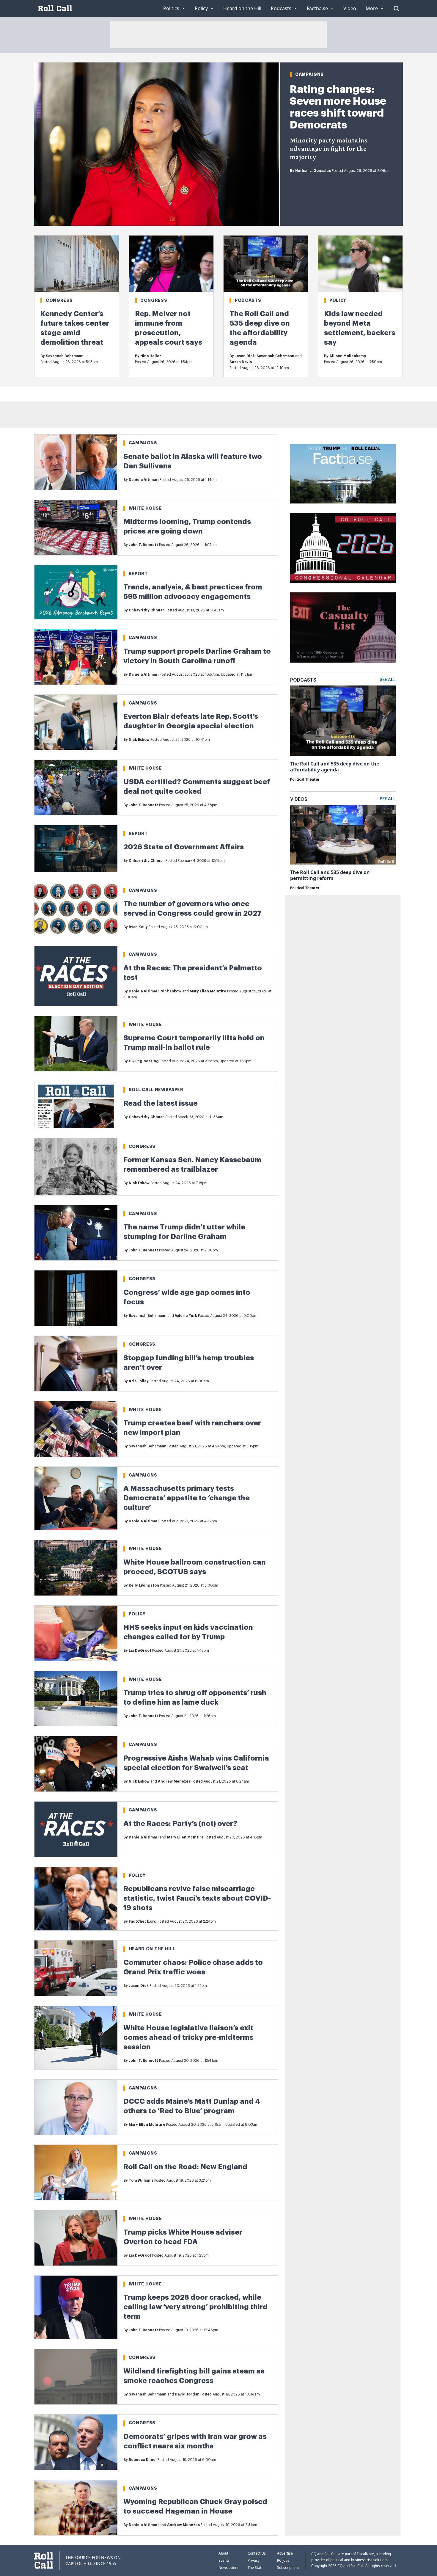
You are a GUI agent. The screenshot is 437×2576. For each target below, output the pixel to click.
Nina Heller (151, 356)
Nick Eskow (139, 740)
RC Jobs (283, 2560)
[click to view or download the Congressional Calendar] (343, 548)
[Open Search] (396, 8)
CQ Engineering (144, 1061)
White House (145, 508)
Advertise (285, 2553)
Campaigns (309, 74)
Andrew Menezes (174, 1781)
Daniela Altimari (144, 480)
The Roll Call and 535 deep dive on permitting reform (330, 875)
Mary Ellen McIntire (208, 991)
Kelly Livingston (144, 1585)
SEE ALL (388, 680)
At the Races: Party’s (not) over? (180, 1824)
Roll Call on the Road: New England (185, 2167)
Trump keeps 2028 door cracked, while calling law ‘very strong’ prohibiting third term (195, 2307)
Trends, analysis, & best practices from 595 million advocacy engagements (193, 592)
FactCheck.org (143, 1921)
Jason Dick (245, 356)
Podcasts (248, 300)
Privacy (254, 2560)
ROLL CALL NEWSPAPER (156, 1090)
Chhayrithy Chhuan (147, 610)
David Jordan (187, 2394)
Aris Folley (139, 1381)
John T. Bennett (143, 545)
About (223, 2553)
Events (224, 2560)
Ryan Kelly (138, 927)
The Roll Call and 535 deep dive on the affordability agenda (335, 767)
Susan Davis (241, 362)
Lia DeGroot (140, 1651)
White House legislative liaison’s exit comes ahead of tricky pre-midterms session (188, 2037)
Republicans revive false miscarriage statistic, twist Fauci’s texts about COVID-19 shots (197, 1898)
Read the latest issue (161, 1103)
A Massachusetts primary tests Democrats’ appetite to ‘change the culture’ (187, 1498)
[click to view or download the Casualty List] (343, 627)
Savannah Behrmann (65, 356)
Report (138, 574)
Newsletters (228, 2568)
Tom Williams (141, 2180)
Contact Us (257, 2553)
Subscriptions (288, 2568)
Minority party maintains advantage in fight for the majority (329, 149)
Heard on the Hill (152, 1949)
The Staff (255, 2568)
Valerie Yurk (186, 1316)
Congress (59, 300)
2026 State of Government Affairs (184, 847)
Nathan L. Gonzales (313, 171)
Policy (338, 300)
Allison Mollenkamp (348, 356)
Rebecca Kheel (143, 2460)
